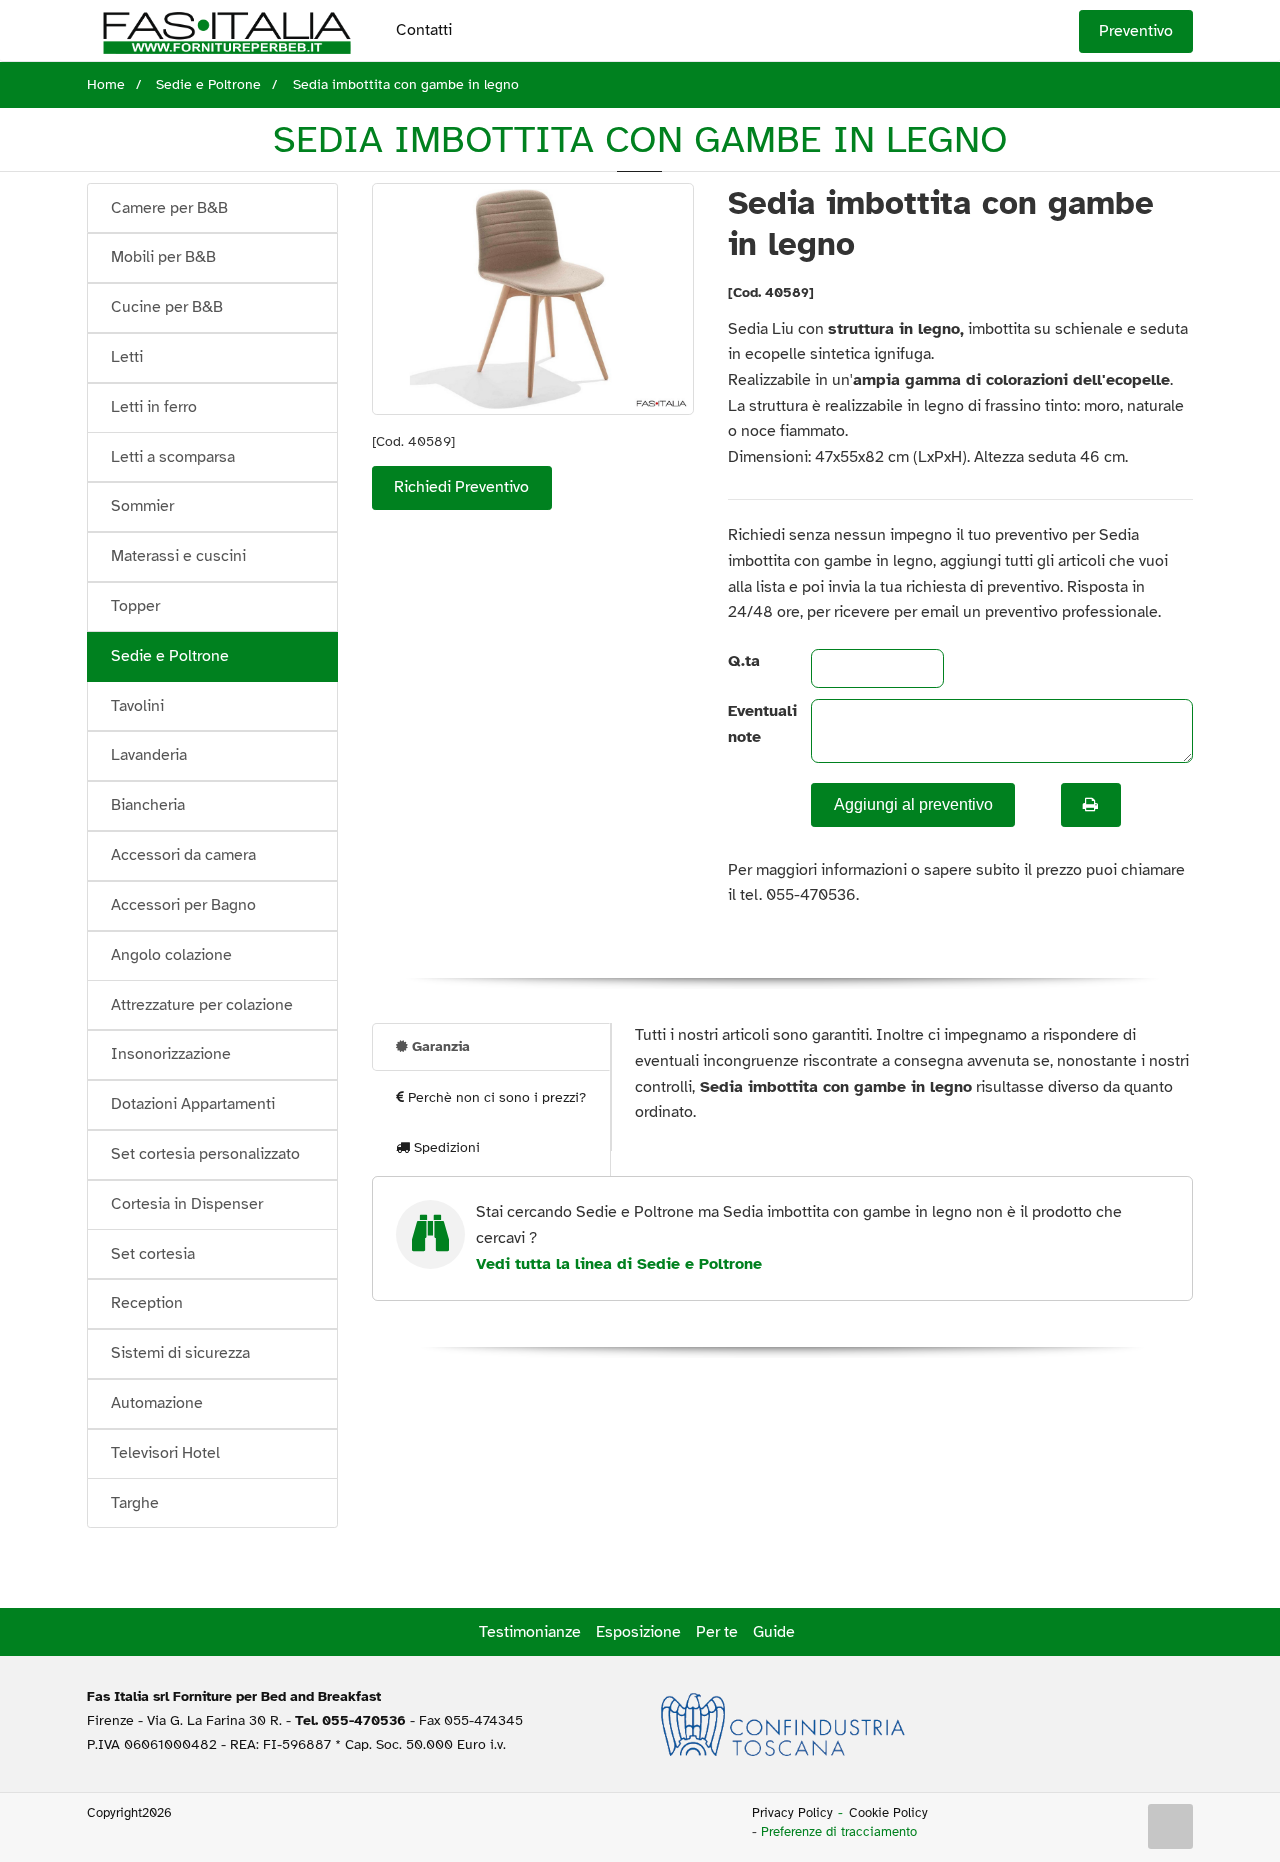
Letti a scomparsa (173, 457)
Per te (717, 1632)
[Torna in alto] (1171, 1827)
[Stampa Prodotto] (1091, 805)
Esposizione (638, 1632)
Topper (135, 606)
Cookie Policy (888, 1813)
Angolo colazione (171, 955)
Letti (127, 357)
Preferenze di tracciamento (839, 1832)
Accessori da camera (183, 855)
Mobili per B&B (163, 257)
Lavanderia (149, 755)
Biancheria (148, 805)
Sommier (142, 506)
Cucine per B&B (167, 307)
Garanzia (439, 1046)
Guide (774, 1632)
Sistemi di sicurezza (180, 1353)
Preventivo (1136, 31)
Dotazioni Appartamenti (193, 1104)
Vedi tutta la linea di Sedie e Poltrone (619, 1264)
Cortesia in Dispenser (187, 1204)
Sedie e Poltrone (170, 656)
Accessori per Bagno (183, 905)
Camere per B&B (169, 208)
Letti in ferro (154, 407)
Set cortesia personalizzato (205, 1154)
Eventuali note (753, 724)
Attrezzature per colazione (202, 1005)
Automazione (157, 1403)
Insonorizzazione (171, 1054)
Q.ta (744, 661)
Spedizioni (445, 1147)
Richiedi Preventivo (461, 487)
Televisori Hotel (165, 1453)
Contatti (424, 30)
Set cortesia (153, 1254)
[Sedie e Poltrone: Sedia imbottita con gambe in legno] (533, 298)
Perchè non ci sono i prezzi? (495, 1097)
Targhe (135, 1503)
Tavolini (137, 706)
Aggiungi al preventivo (913, 804)
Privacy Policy (792, 1813)
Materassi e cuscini (178, 556)
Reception (147, 1303)
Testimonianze (530, 1632)
